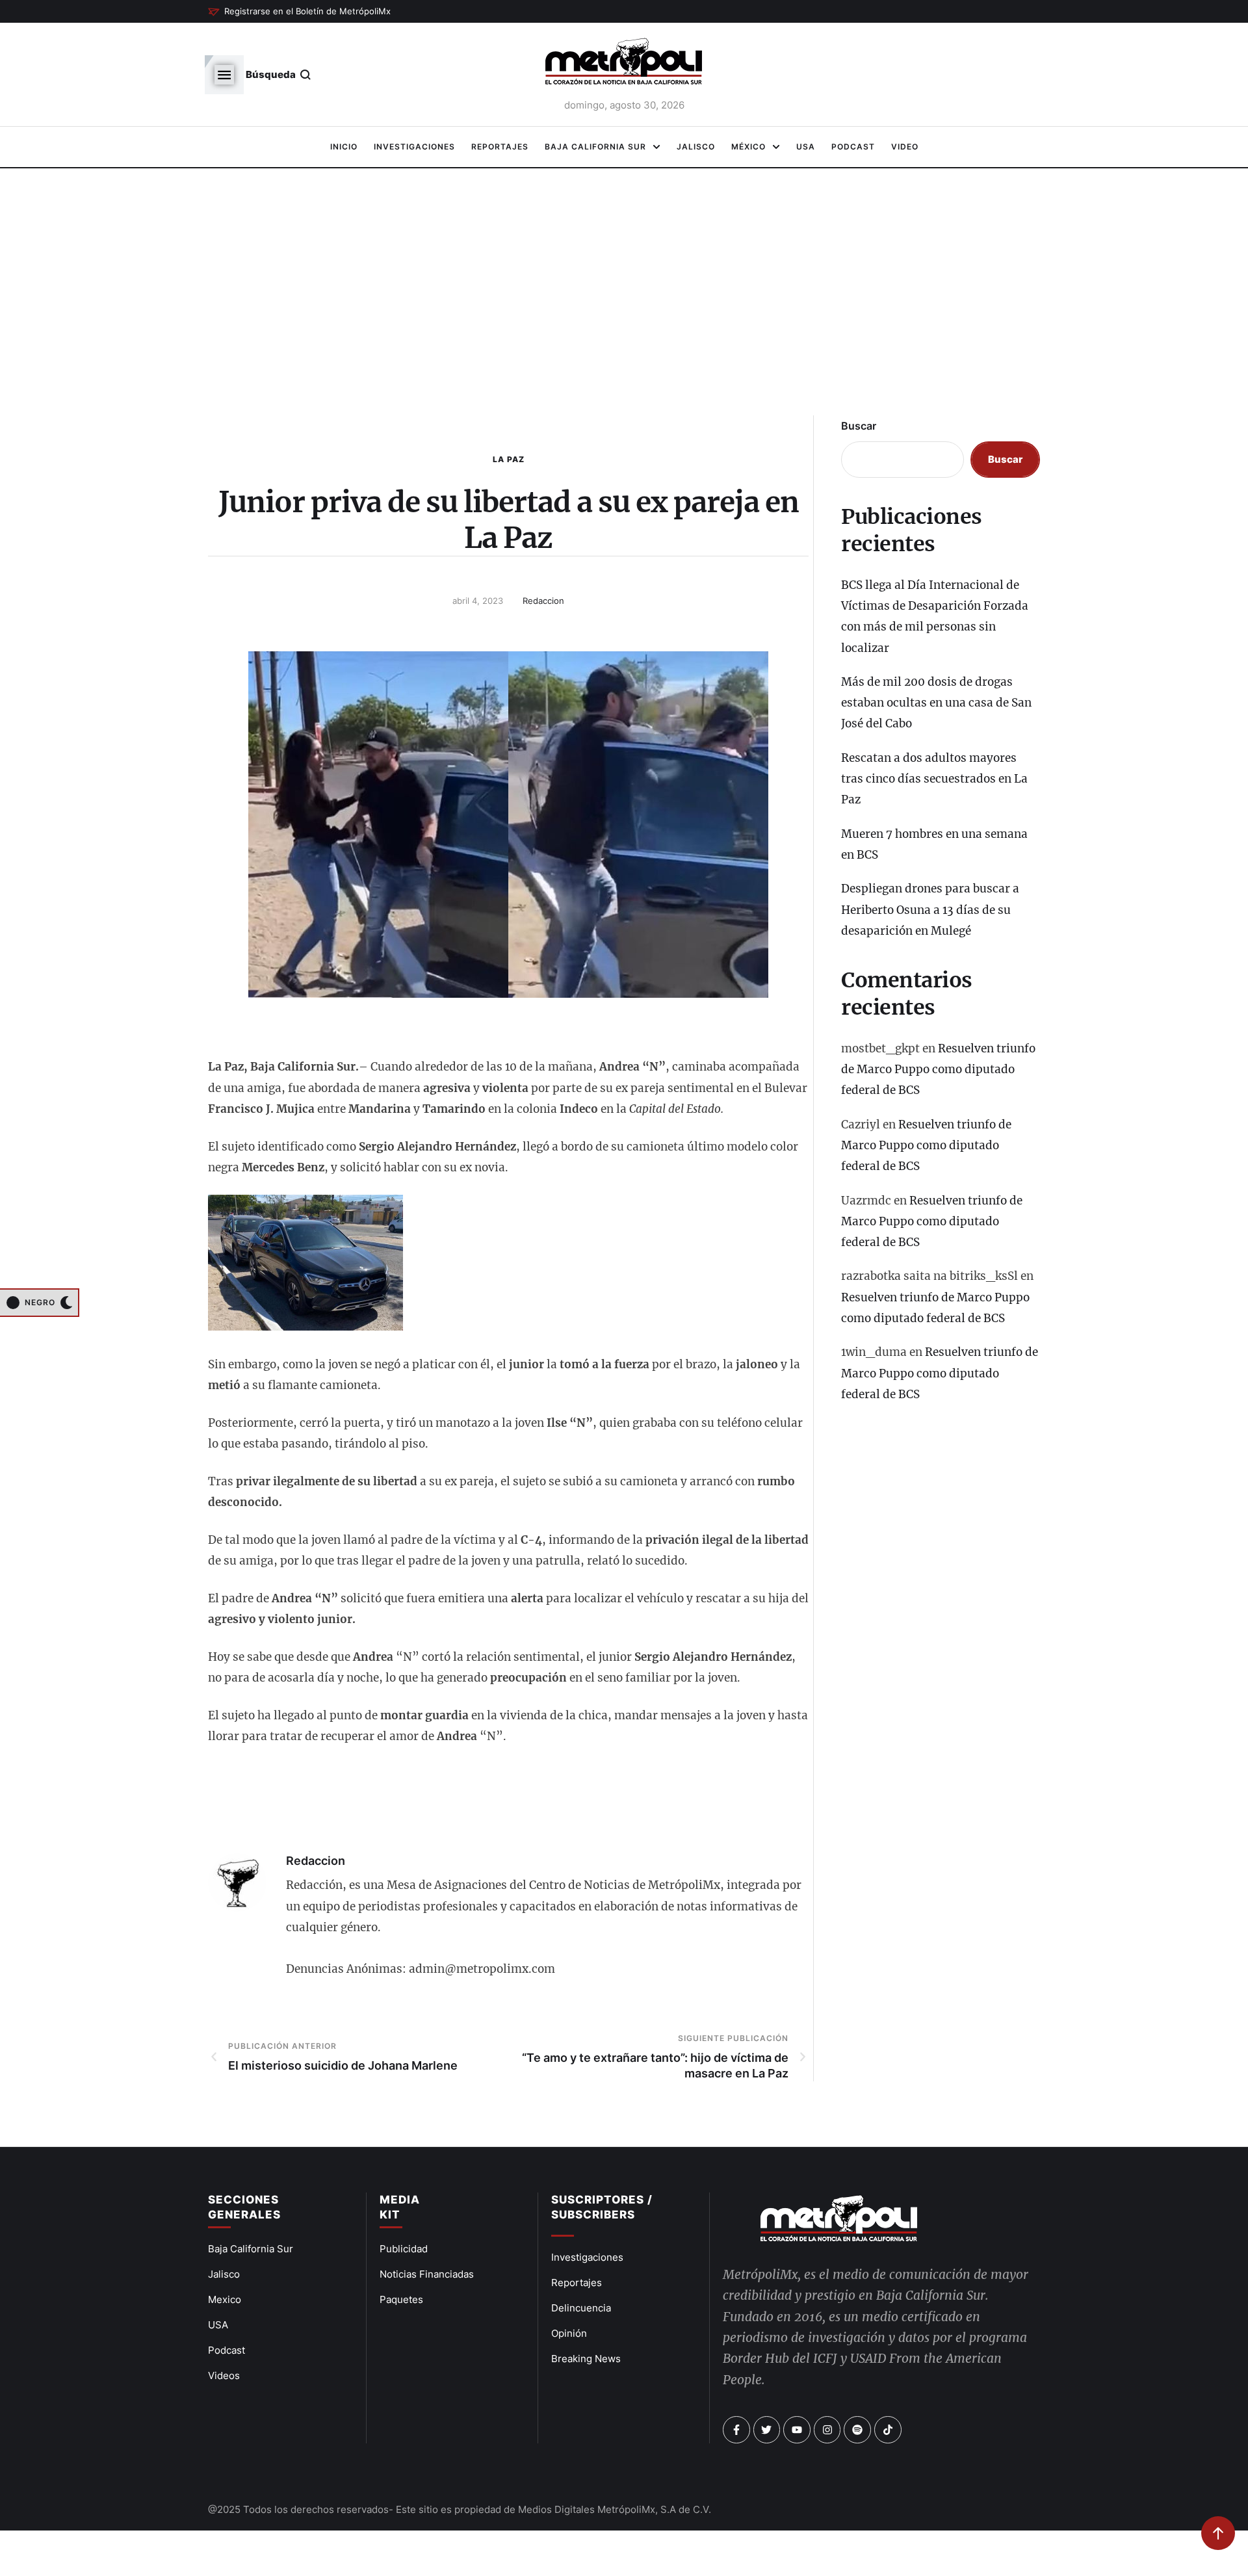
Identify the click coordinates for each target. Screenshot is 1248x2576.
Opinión (569, 2333)
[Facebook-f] (736, 2430)
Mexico (225, 2299)
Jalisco (224, 2274)
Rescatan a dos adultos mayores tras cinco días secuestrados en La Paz (934, 779)
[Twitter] (767, 2430)
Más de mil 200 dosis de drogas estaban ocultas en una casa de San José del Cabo (936, 703)
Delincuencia (581, 2308)
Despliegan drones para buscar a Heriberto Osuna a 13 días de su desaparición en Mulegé (930, 910)
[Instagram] (827, 2430)
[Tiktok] (888, 2430)
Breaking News (586, 2359)
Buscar (859, 426)
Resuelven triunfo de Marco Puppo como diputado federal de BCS (938, 1070)
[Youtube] (797, 2430)
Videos (224, 2375)
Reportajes (577, 2283)
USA (218, 2325)
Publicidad (404, 2249)
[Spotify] (857, 2430)
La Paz (509, 459)
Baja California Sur (251, 2249)
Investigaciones (587, 2257)
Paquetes (401, 2299)
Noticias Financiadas (427, 2274)
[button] (299, 12)
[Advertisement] (624, 299)
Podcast (227, 2350)
